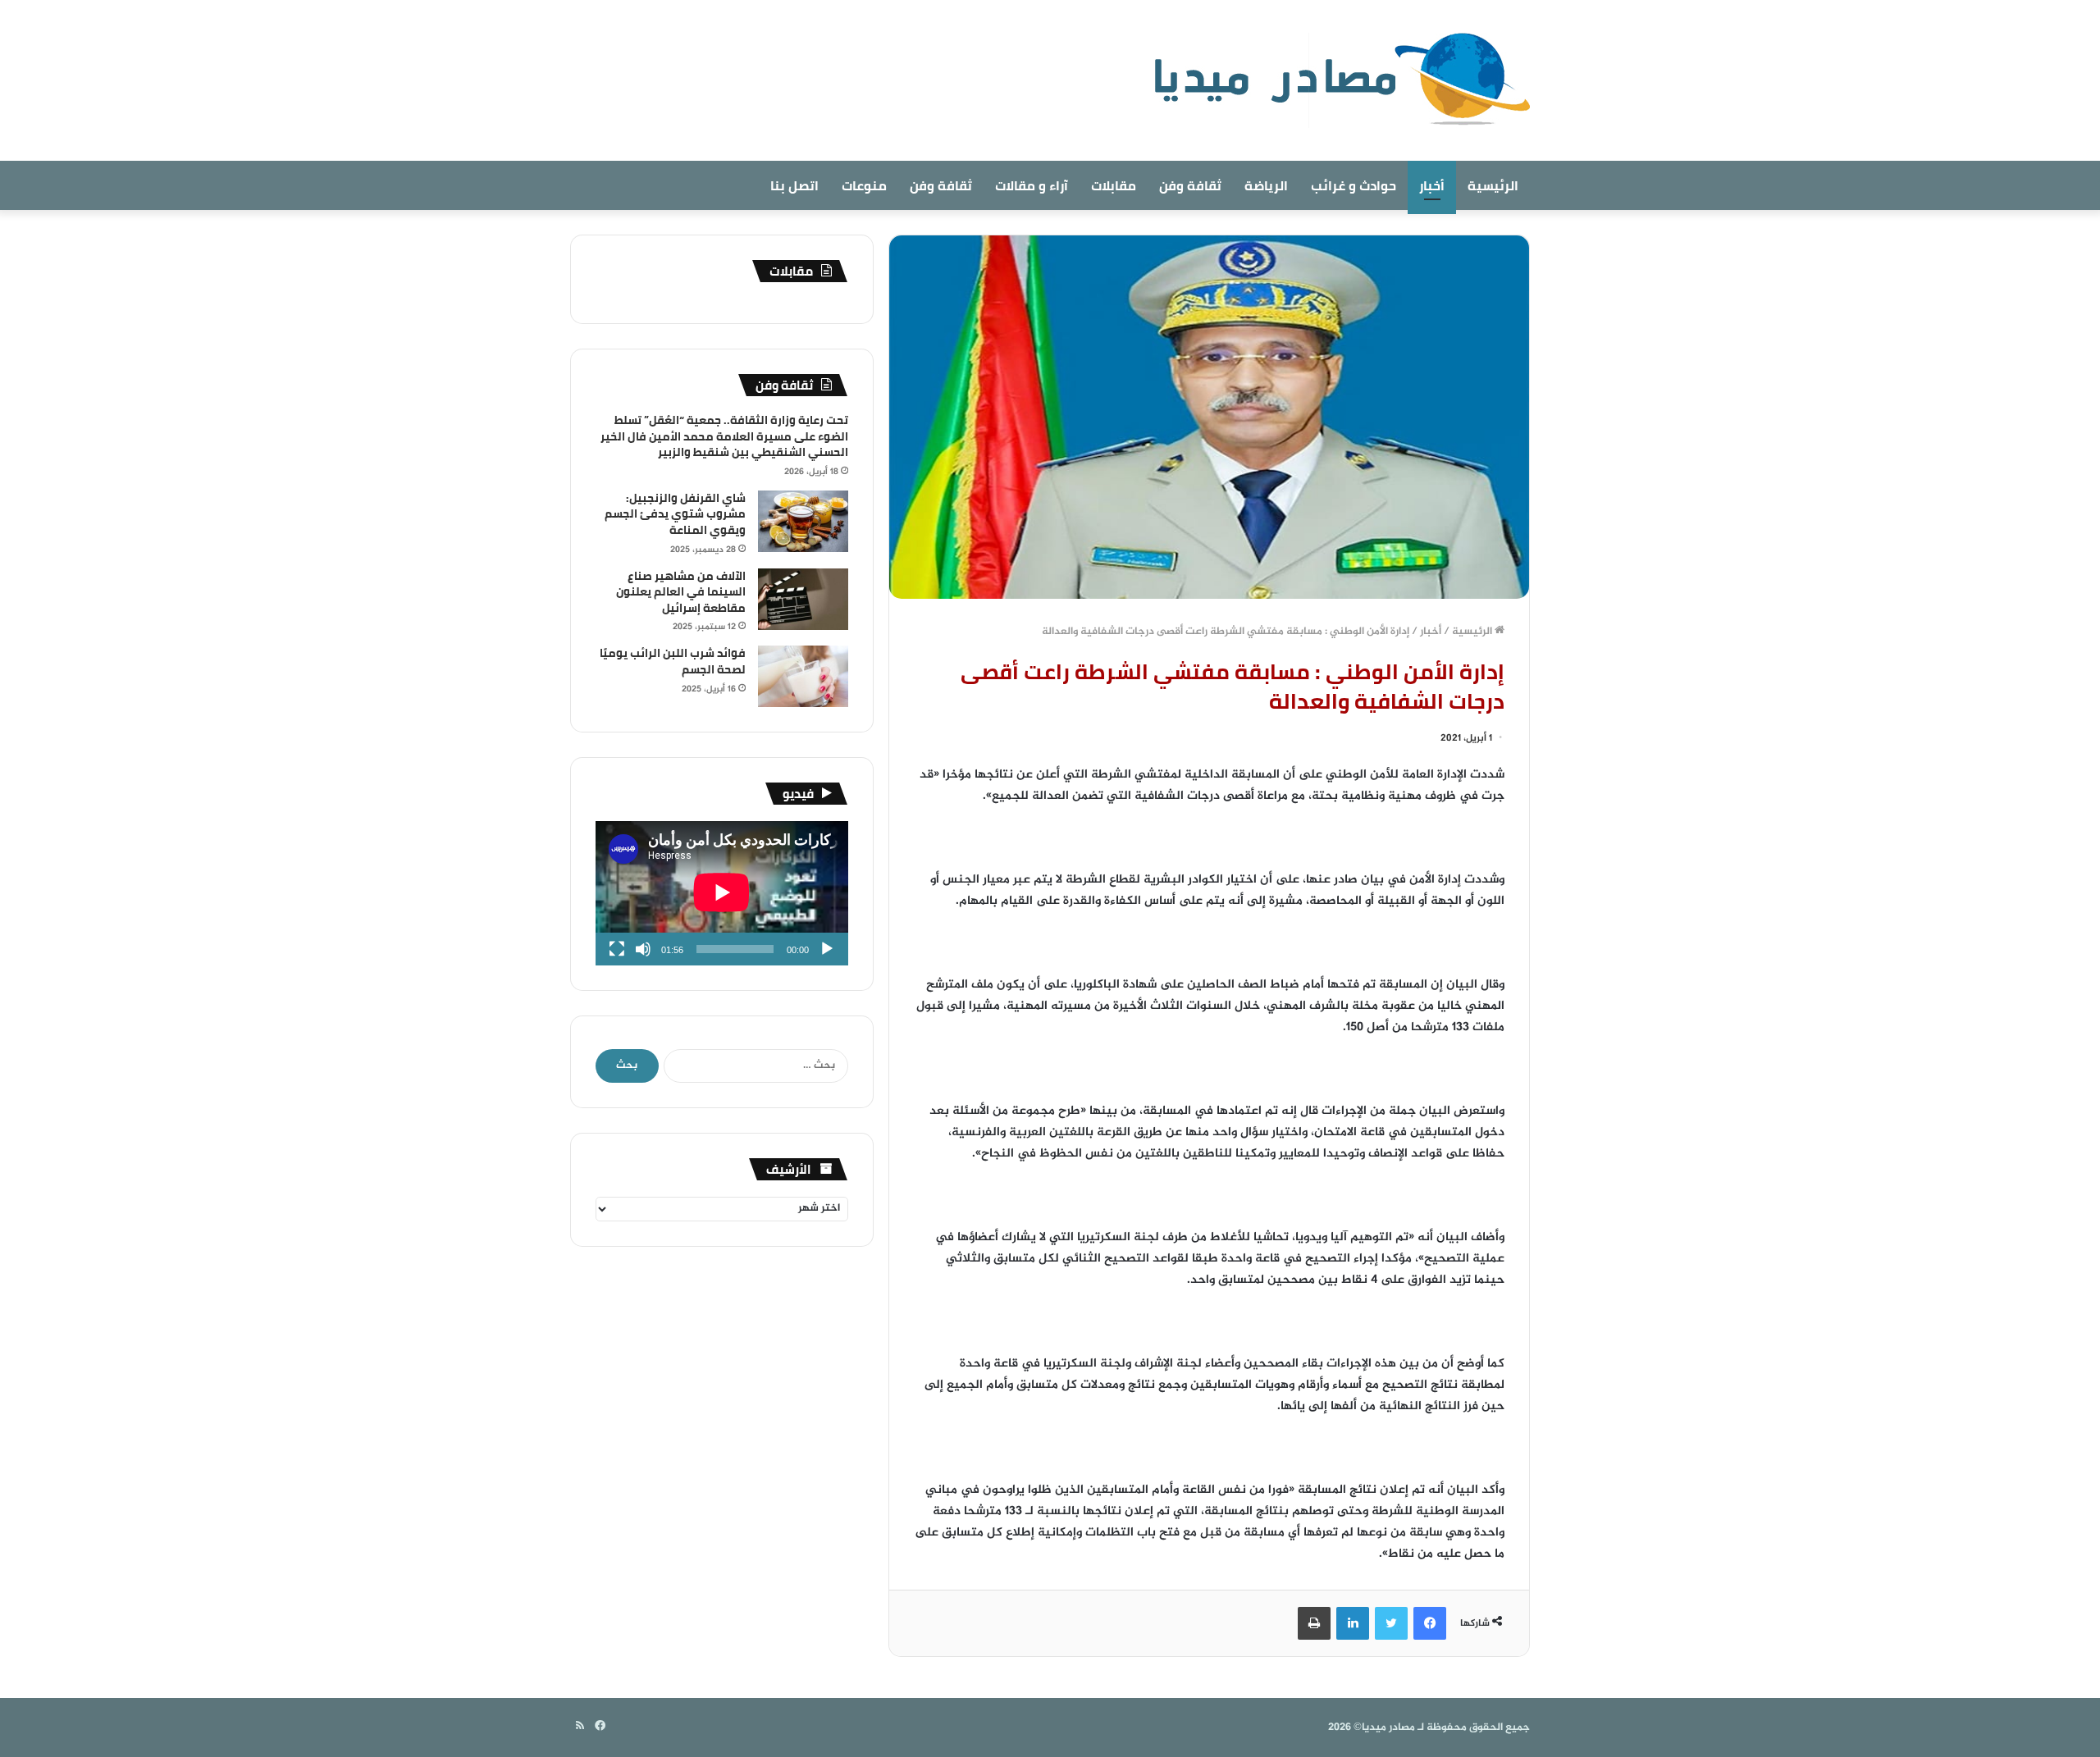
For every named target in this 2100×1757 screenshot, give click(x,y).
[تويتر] (1391, 1623)
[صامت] (643, 949)
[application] (722, 893)
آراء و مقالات (1032, 185)
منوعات (864, 185)
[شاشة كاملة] (617, 949)
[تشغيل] (827, 949)
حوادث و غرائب (1354, 185)
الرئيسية (1493, 185)
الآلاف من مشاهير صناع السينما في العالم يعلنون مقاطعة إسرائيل (681, 592)
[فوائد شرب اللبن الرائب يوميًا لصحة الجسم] (803, 676)
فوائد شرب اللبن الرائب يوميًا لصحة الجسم (673, 661)
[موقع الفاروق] (1331, 80)
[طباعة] (1314, 1623)
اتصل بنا (794, 185)
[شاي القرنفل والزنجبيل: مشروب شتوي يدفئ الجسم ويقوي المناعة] (803, 521)
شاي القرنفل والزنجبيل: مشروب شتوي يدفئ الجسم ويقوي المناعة (675, 514)
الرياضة (1266, 185)
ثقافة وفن (1190, 185)
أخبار (1432, 185)
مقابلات (1114, 185)
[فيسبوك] (1430, 1623)
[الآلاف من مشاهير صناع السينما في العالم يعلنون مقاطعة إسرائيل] (803, 599)
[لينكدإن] (1353, 1623)
